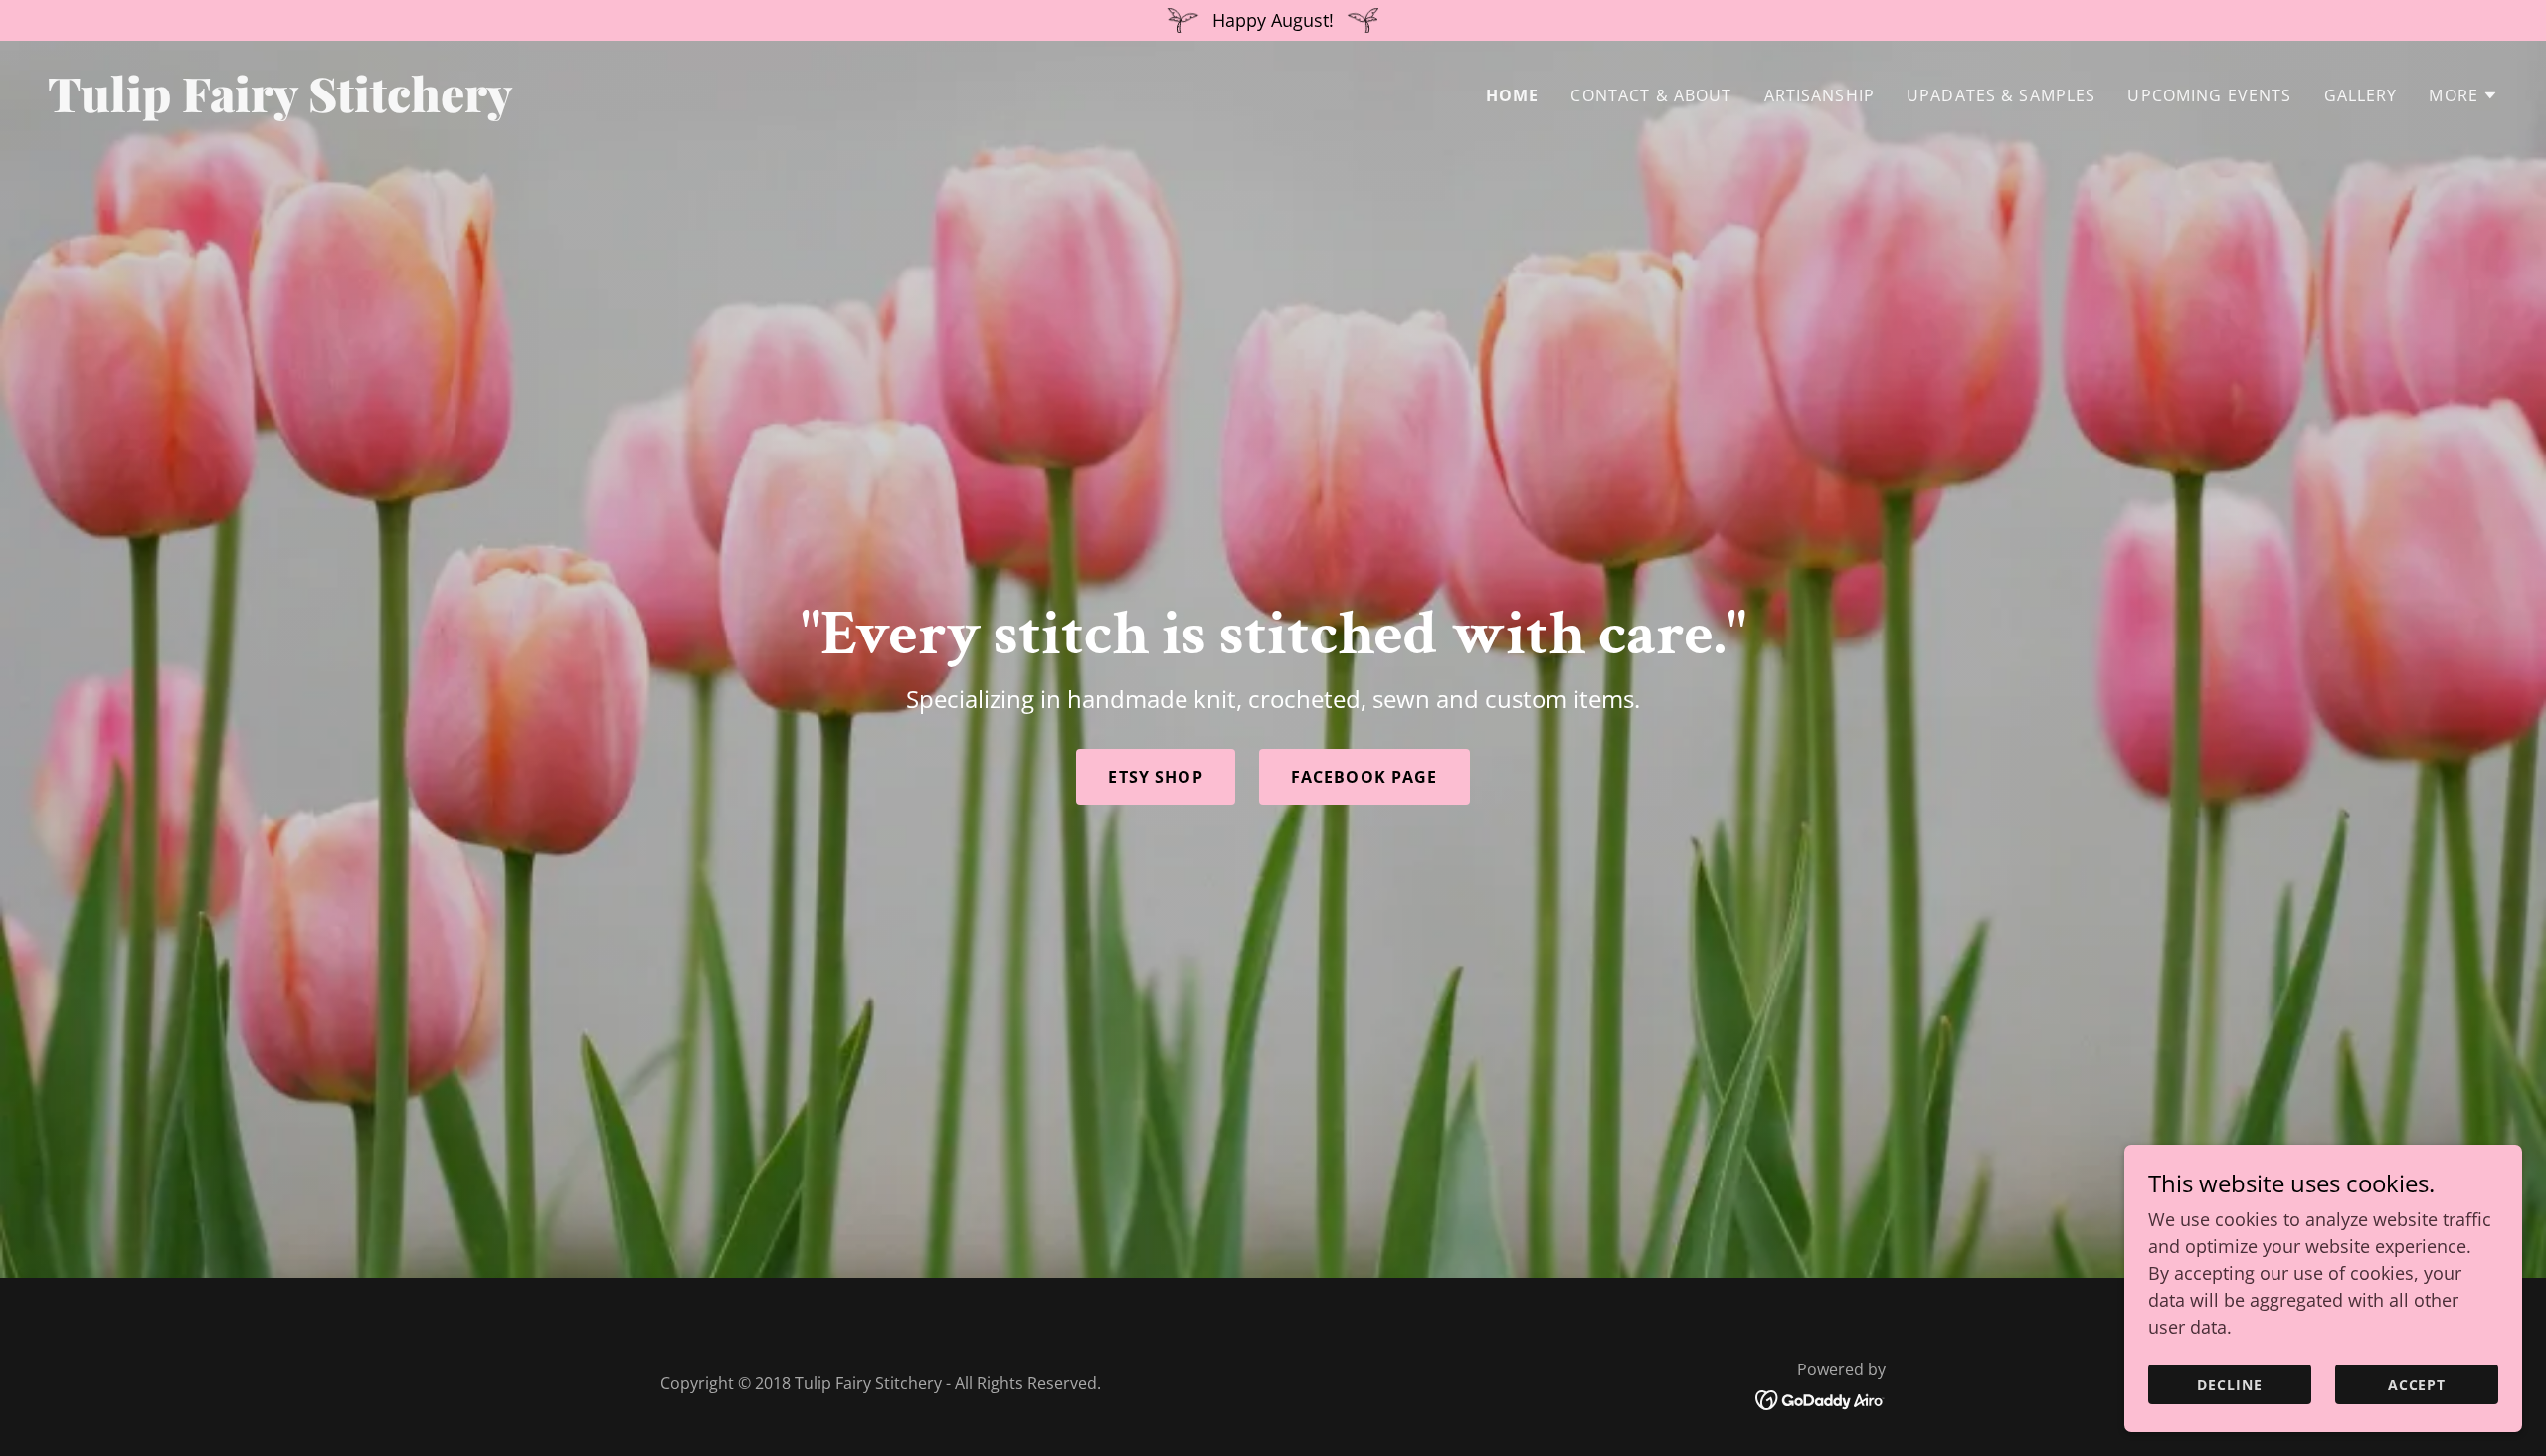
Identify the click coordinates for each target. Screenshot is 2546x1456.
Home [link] (1513, 95)
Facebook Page (1364, 777)
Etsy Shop (1155, 777)
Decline (2230, 1385)
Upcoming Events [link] (2209, 95)
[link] (652, 105)
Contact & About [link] (1651, 95)
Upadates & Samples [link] (2001, 95)
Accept (2417, 1385)
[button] (2463, 95)
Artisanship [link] (1820, 95)
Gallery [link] (2361, 95)
